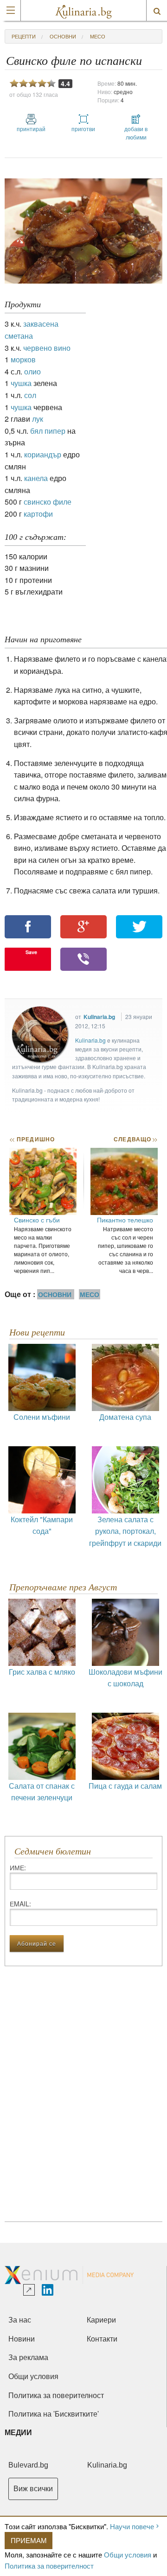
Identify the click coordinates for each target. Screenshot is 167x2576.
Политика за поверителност (49, 2566)
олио (32, 371)
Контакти (102, 2339)
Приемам (29, 2540)
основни (63, 36)
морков (23, 359)
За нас (20, 2320)
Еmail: (20, 1904)
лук (38, 419)
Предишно (32, 1139)
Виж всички (33, 2489)
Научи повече (132, 2526)
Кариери (101, 2320)
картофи (38, 514)
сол (30, 395)
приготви (83, 129)
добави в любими (136, 133)
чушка (21, 383)
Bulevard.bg (28, 2465)
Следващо (135, 1139)
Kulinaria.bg (99, 1017)
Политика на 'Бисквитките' (54, 2414)
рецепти (24, 36)
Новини (22, 2339)
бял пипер (48, 431)
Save (31, 952)
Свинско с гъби (37, 1220)
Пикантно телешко (125, 1220)
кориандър (43, 454)
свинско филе (48, 502)
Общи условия (128, 2554)
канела (36, 478)
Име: (18, 1867)
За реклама (28, 2358)
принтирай (31, 129)
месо (98, 36)
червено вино (47, 348)
